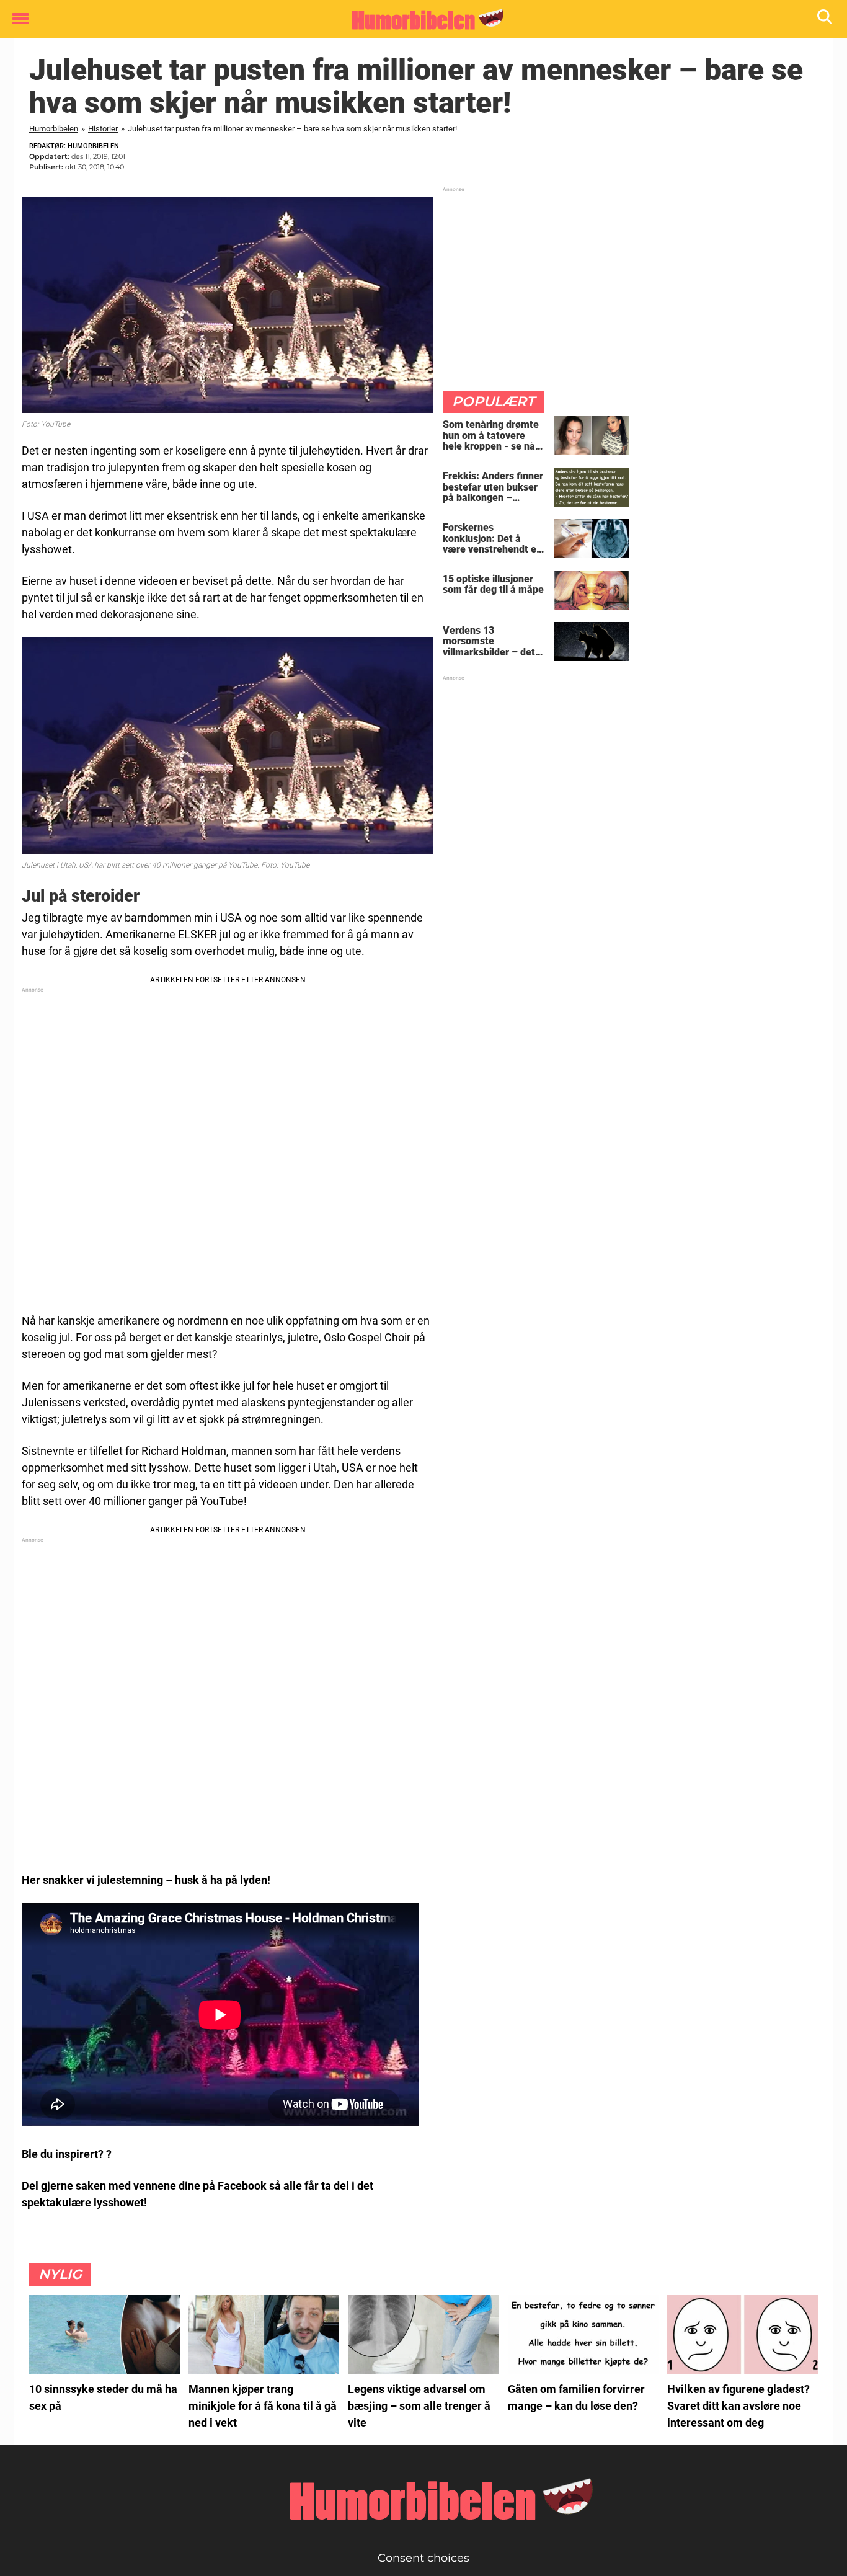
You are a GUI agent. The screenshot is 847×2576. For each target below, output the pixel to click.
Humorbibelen (54, 129)
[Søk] (826, 20)
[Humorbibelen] (419, 20)
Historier (103, 129)
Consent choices (423, 2558)
